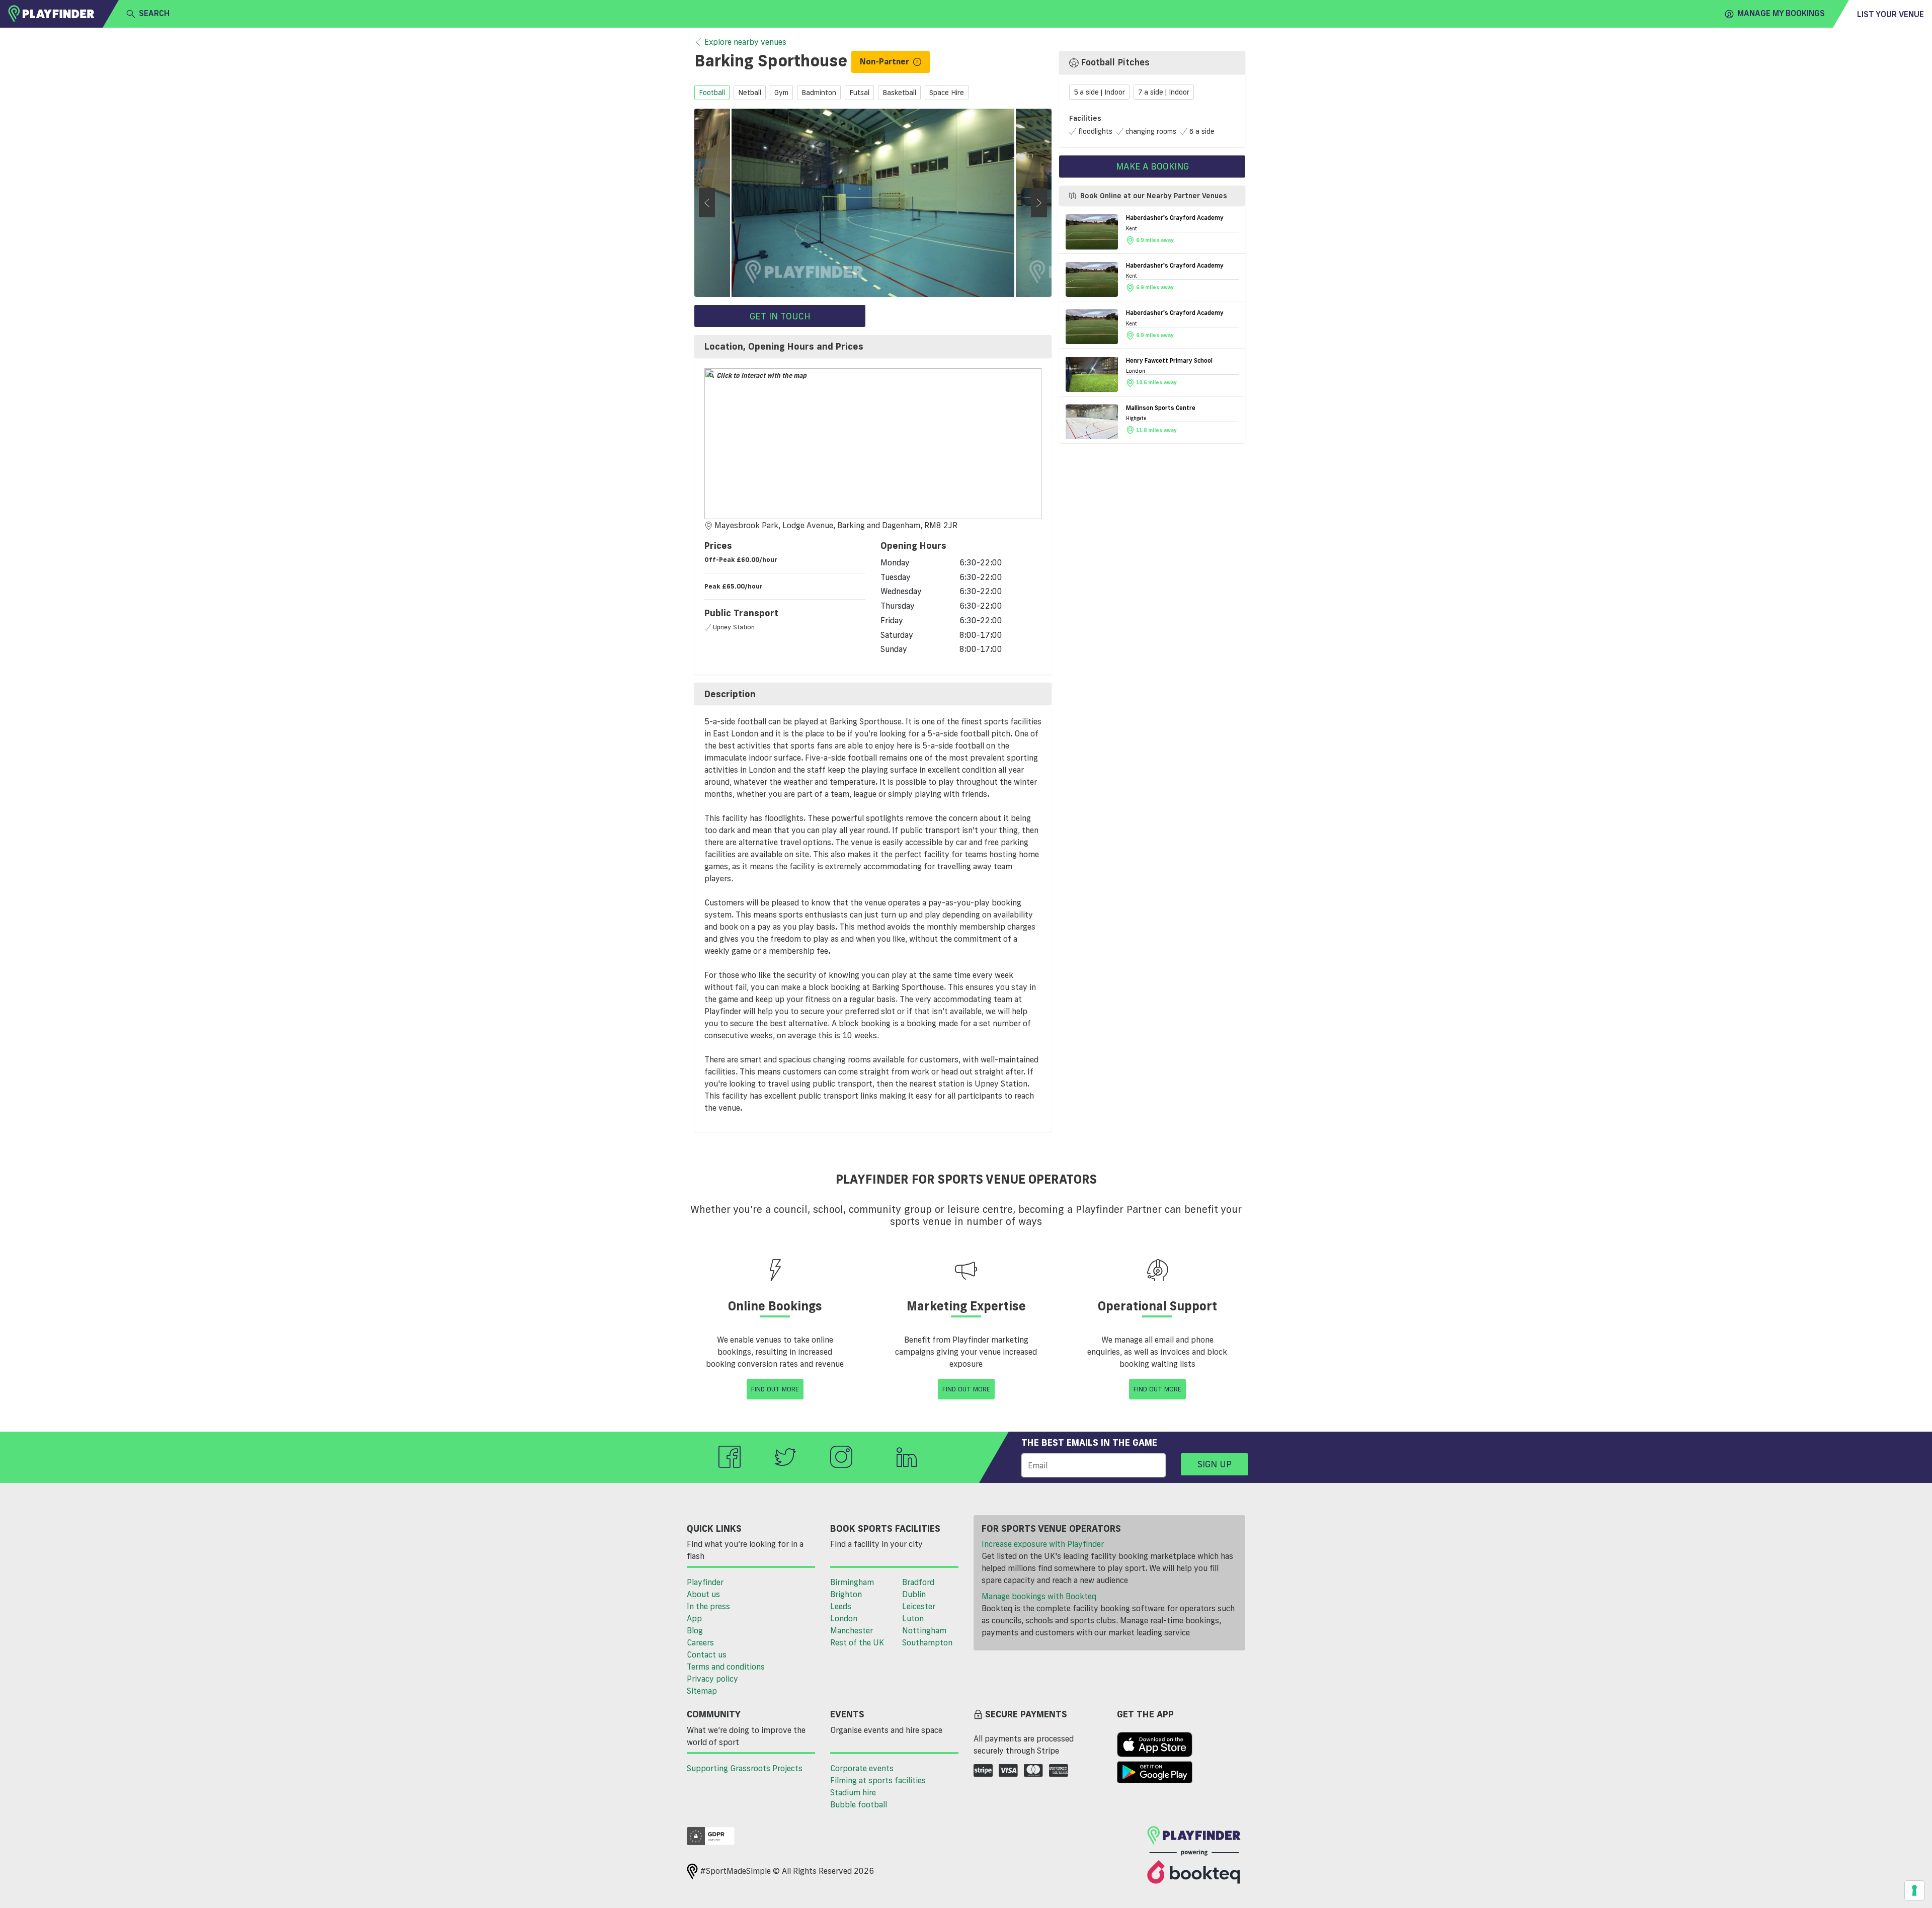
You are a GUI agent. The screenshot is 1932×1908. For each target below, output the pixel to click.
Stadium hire (853, 1792)
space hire (947, 93)
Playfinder (705, 1582)
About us (703, 1594)
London (844, 1618)
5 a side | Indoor (1099, 92)
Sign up (1215, 1464)
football (712, 93)
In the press (708, 1606)
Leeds (841, 1606)
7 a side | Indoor (1164, 92)
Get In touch (780, 316)
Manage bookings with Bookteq (1039, 1596)
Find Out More (775, 1389)
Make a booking (1152, 166)
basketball (899, 93)
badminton (819, 93)
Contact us (707, 1654)
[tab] (873, 347)
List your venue (1890, 14)
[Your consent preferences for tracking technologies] (1914, 1890)
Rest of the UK (857, 1642)
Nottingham (924, 1630)
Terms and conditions (726, 1667)
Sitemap (702, 1691)
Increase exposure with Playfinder (1043, 1544)
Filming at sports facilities (878, 1780)
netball (750, 93)
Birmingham (852, 1582)
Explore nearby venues (745, 42)
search (154, 13)
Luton (913, 1618)
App (694, 1618)
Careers (700, 1642)
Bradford (918, 1582)
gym (781, 93)
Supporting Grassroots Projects (745, 1768)
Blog (695, 1630)
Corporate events (862, 1768)
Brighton (846, 1594)
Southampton (927, 1642)
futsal (859, 93)
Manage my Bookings (1781, 13)
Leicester (919, 1606)
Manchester (852, 1630)
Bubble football (859, 1804)
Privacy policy (712, 1679)
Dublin (914, 1594)
